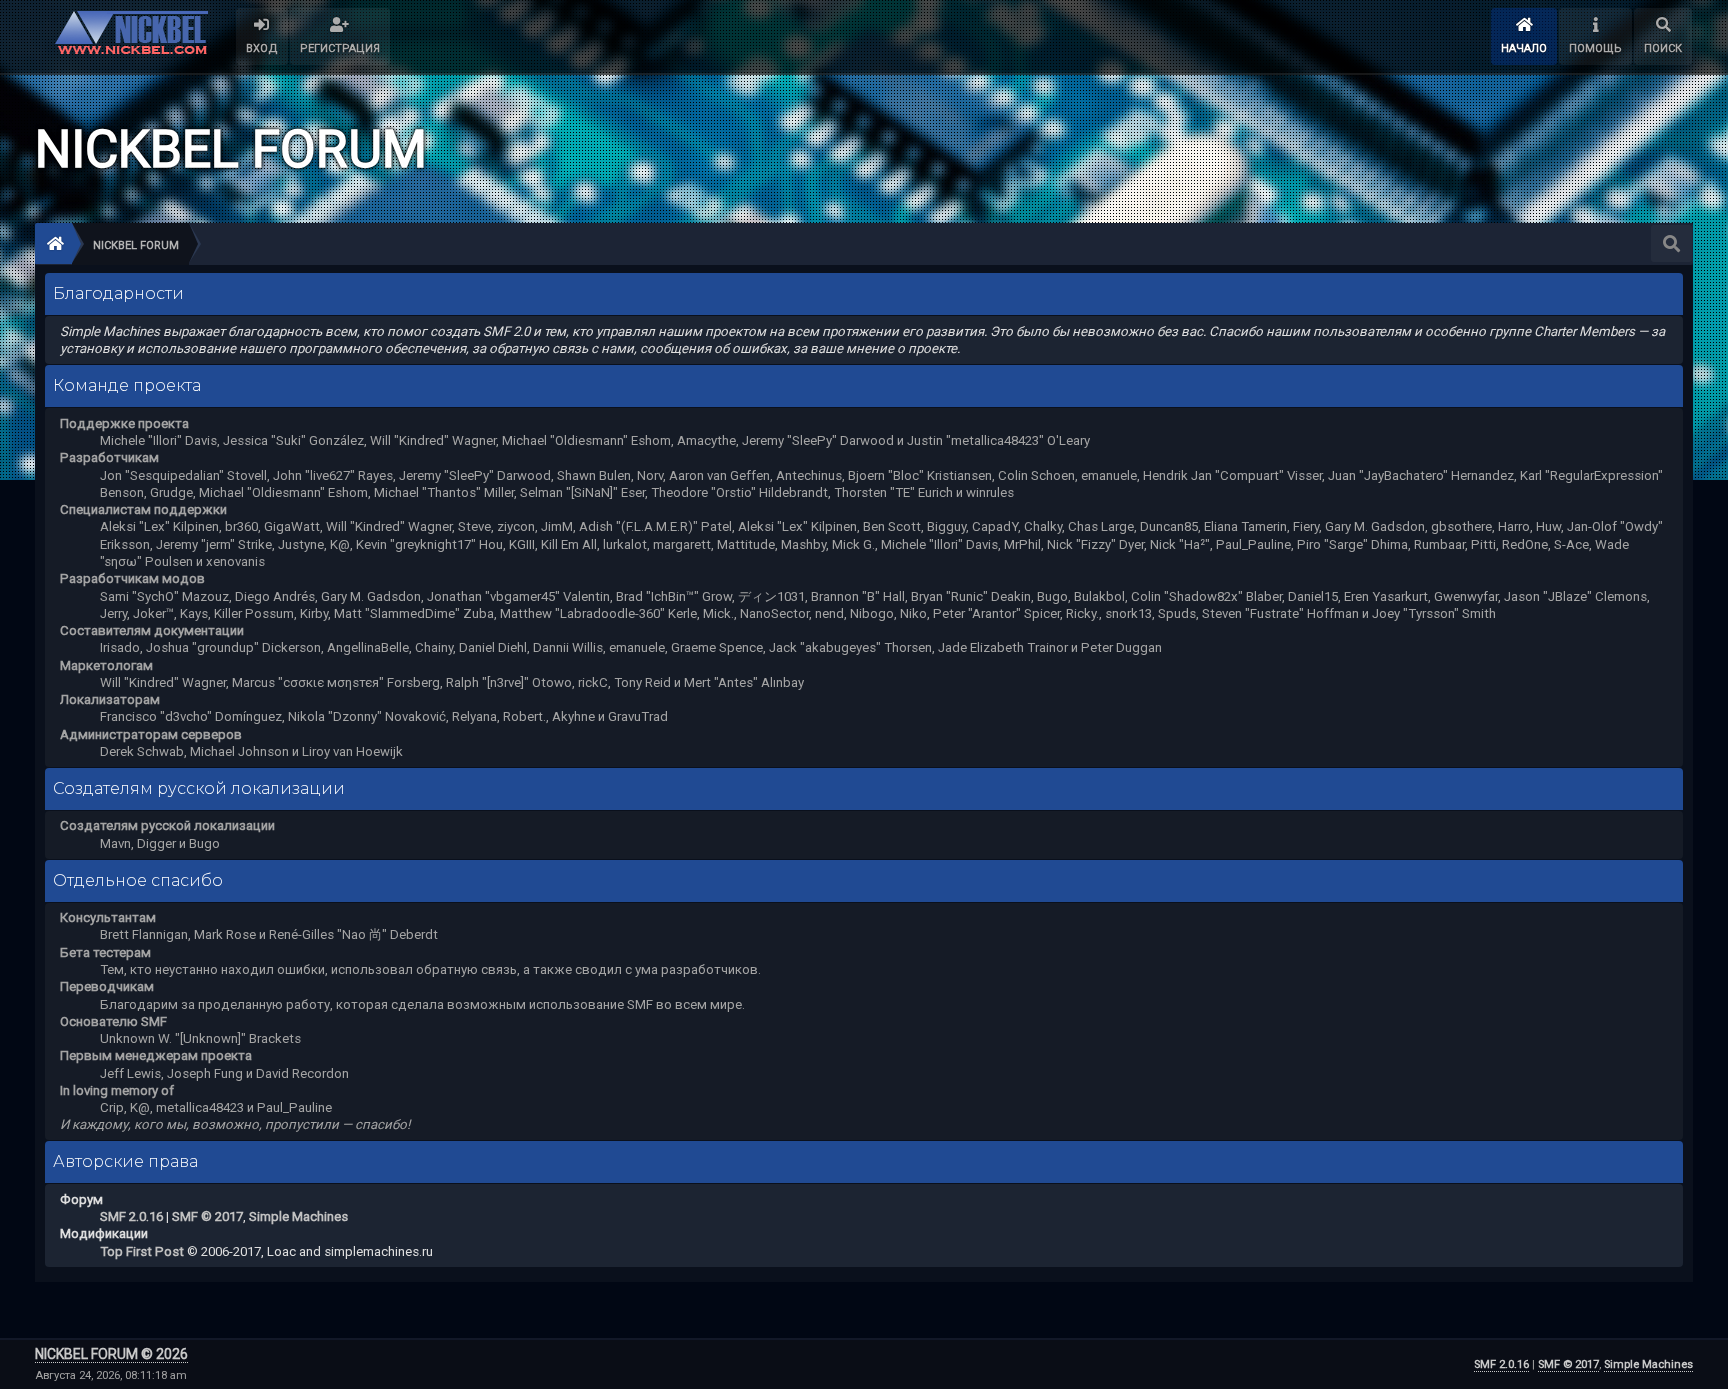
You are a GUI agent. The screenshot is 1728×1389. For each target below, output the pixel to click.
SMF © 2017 (207, 1216)
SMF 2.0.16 (131, 1216)
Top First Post (142, 1251)
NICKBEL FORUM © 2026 (111, 1354)
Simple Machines (298, 1216)
